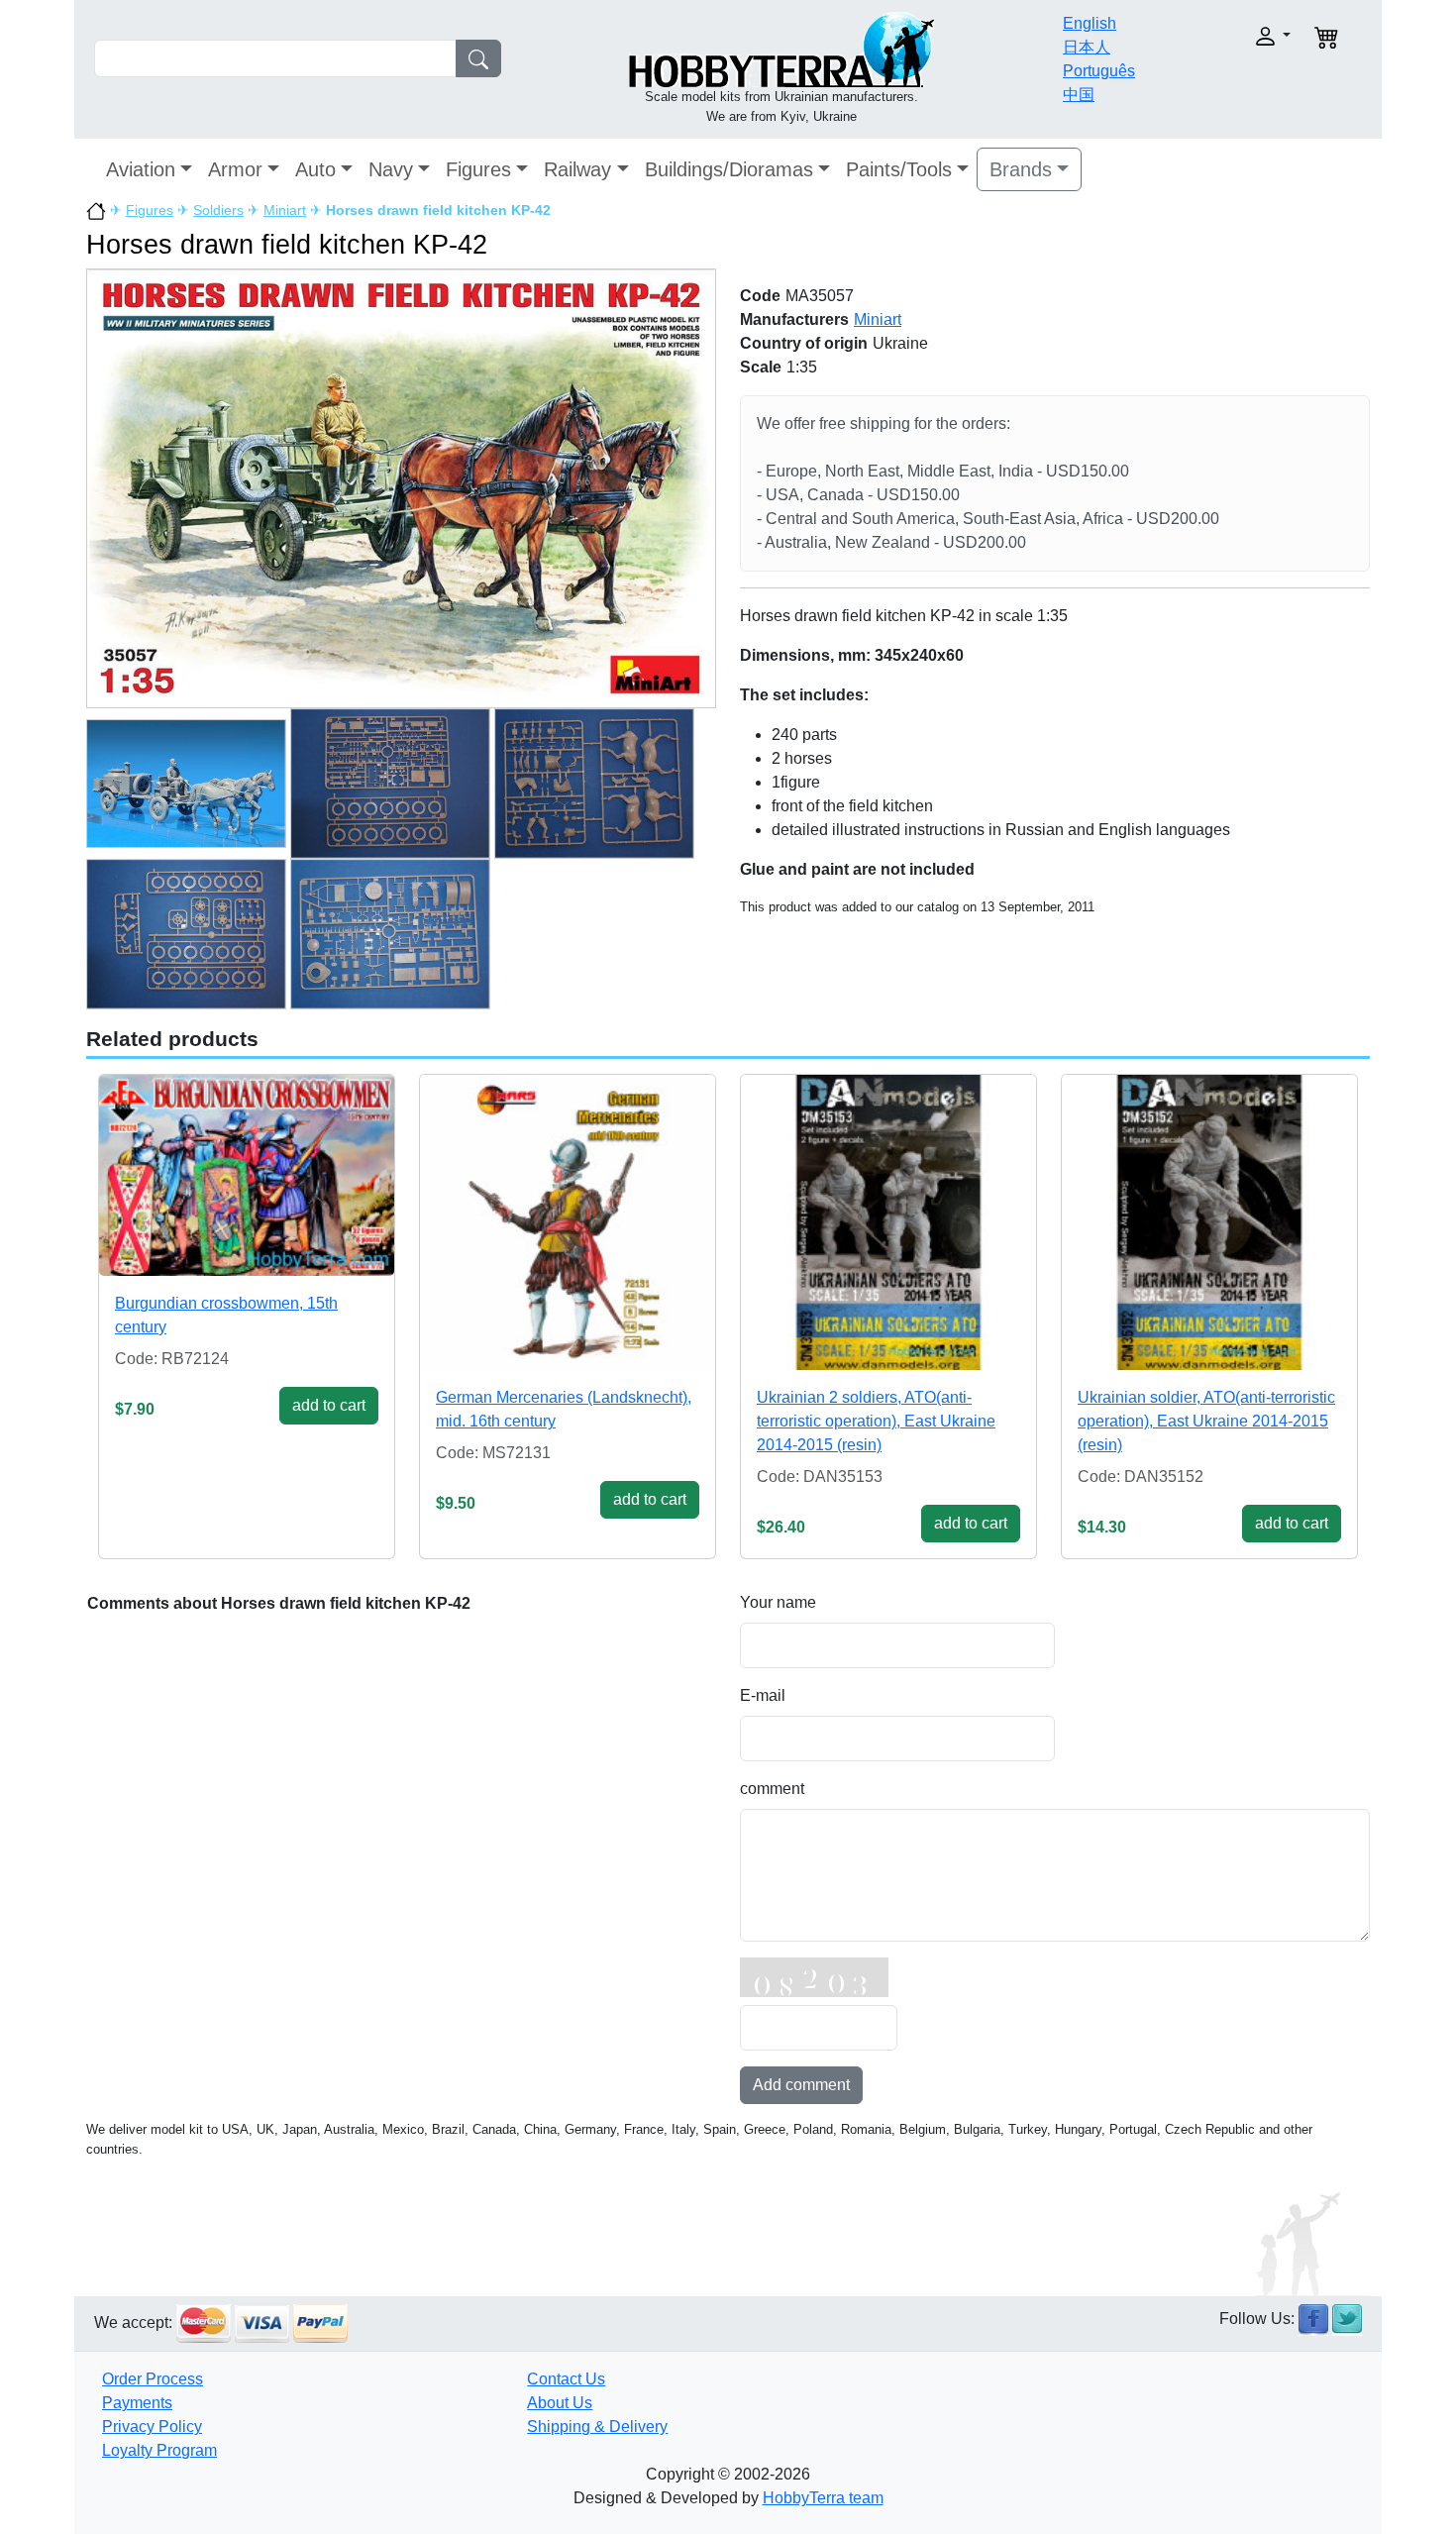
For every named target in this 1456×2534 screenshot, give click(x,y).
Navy (391, 169)
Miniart (285, 210)
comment (772, 1789)
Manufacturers (794, 319)
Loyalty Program (159, 2450)
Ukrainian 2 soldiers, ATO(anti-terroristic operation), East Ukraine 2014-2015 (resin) (876, 1421)
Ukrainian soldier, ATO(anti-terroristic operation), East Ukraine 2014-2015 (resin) (1206, 1421)
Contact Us (566, 2379)
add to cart (329, 1405)
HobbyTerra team (823, 2498)
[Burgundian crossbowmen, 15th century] (247, 1175)
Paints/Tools (899, 169)
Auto (315, 169)
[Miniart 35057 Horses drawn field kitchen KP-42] (401, 488)
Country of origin (804, 343)
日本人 (1087, 47)
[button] (1231, 36)
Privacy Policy (152, 2427)
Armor (235, 169)
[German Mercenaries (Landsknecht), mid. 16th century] (568, 1222)
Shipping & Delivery (597, 2427)
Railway (577, 169)
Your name (778, 1602)
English (1090, 23)
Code (760, 296)
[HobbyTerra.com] (781, 48)
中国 (1079, 95)
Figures (478, 169)
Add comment (801, 2085)
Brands (1021, 169)
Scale (761, 367)
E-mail (763, 1695)
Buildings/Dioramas (729, 169)
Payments (137, 2403)
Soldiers (218, 210)
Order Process (153, 2379)
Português (1099, 71)
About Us (560, 2403)
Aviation (141, 169)
